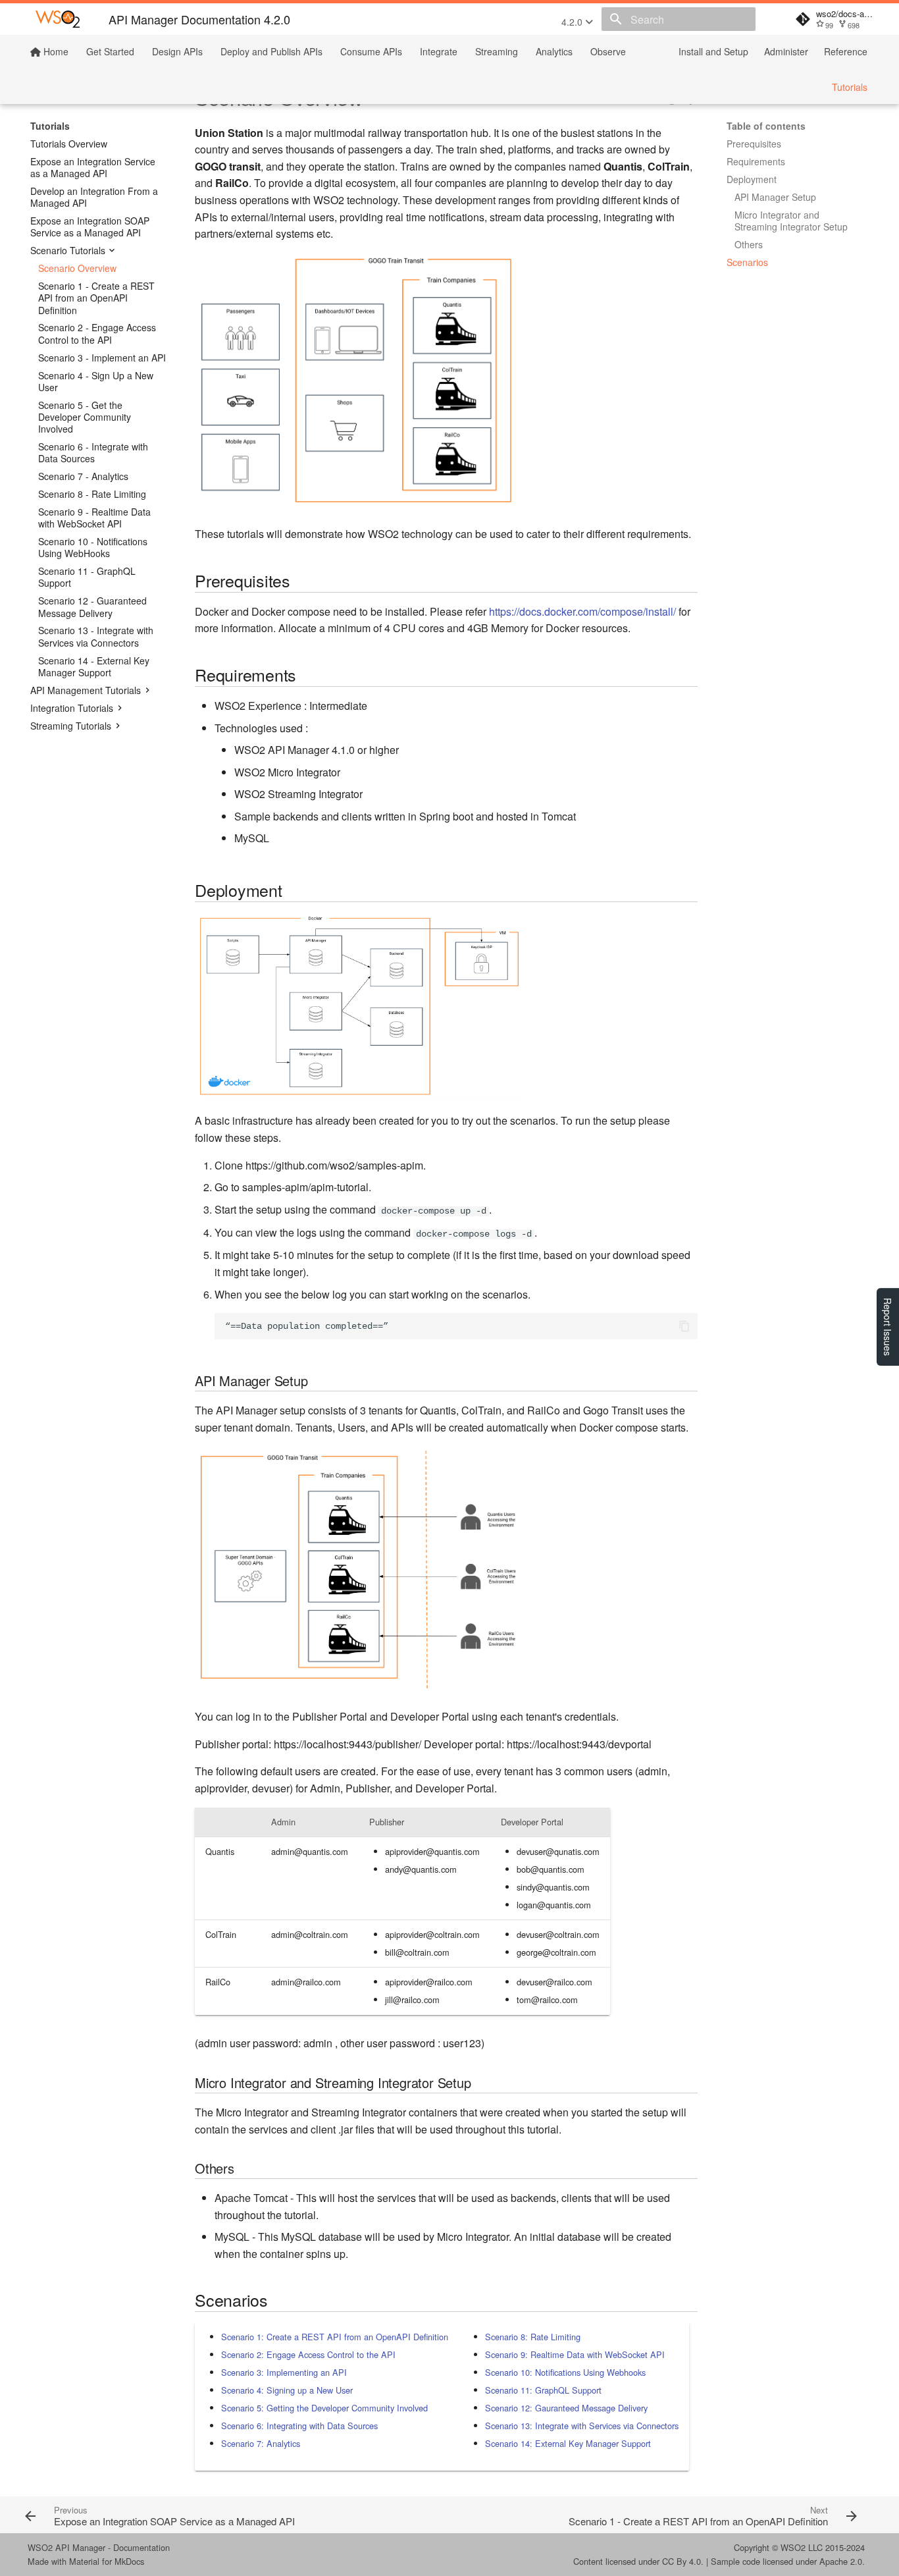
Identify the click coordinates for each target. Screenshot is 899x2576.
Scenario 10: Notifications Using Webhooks (565, 2372)
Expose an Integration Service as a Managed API (93, 167)
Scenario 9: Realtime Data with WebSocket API (575, 2354)
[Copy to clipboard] (684, 1326)
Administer (786, 51)
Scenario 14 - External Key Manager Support (94, 666)
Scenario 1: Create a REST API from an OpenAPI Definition (335, 2337)
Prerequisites (754, 144)
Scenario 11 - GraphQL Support (87, 577)
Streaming (497, 51)
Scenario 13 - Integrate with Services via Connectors (96, 636)
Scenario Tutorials (68, 250)
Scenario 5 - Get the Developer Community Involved (85, 417)
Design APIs (177, 51)
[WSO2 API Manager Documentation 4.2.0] (58, 19)
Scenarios (747, 262)
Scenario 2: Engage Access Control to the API (308, 2354)
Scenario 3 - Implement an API (102, 358)
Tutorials (850, 87)
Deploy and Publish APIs (271, 51)
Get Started (110, 51)
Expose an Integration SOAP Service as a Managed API (90, 227)
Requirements (756, 161)
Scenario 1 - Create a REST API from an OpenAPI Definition (96, 298)
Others (749, 244)
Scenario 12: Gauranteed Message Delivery (566, 2408)
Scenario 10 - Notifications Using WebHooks (93, 547)
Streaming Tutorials (71, 726)
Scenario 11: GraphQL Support (543, 2390)
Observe (608, 51)
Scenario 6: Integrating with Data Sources (299, 2426)
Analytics (554, 51)
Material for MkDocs (107, 2561)
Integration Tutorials (72, 708)
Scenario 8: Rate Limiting (533, 2337)
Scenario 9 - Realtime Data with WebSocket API (94, 518)
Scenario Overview (77, 268)
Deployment (752, 179)
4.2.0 (573, 22)
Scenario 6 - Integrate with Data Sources (93, 452)
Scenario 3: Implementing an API (284, 2372)
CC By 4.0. (683, 2561)
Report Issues (888, 1327)
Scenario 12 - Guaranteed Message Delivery (92, 606)
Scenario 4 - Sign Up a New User (96, 381)
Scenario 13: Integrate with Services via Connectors (582, 2426)
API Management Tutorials (86, 690)
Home (55, 51)
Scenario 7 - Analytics (83, 476)
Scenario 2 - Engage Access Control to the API (97, 333)
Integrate (439, 51)
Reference (846, 51)
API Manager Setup (775, 197)
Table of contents (766, 126)
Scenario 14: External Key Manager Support (568, 2443)
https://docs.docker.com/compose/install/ (582, 611)
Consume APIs (371, 51)
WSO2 (793, 2547)
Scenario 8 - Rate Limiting (92, 494)
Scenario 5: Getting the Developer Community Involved (324, 2408)
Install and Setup (713, 51)
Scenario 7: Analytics (261, 2443)
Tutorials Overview (69, 144)
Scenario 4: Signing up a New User (287, 2390)
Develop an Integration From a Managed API (94, 197)
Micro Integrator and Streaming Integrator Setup (791, 221)
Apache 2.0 (841, 2561)
